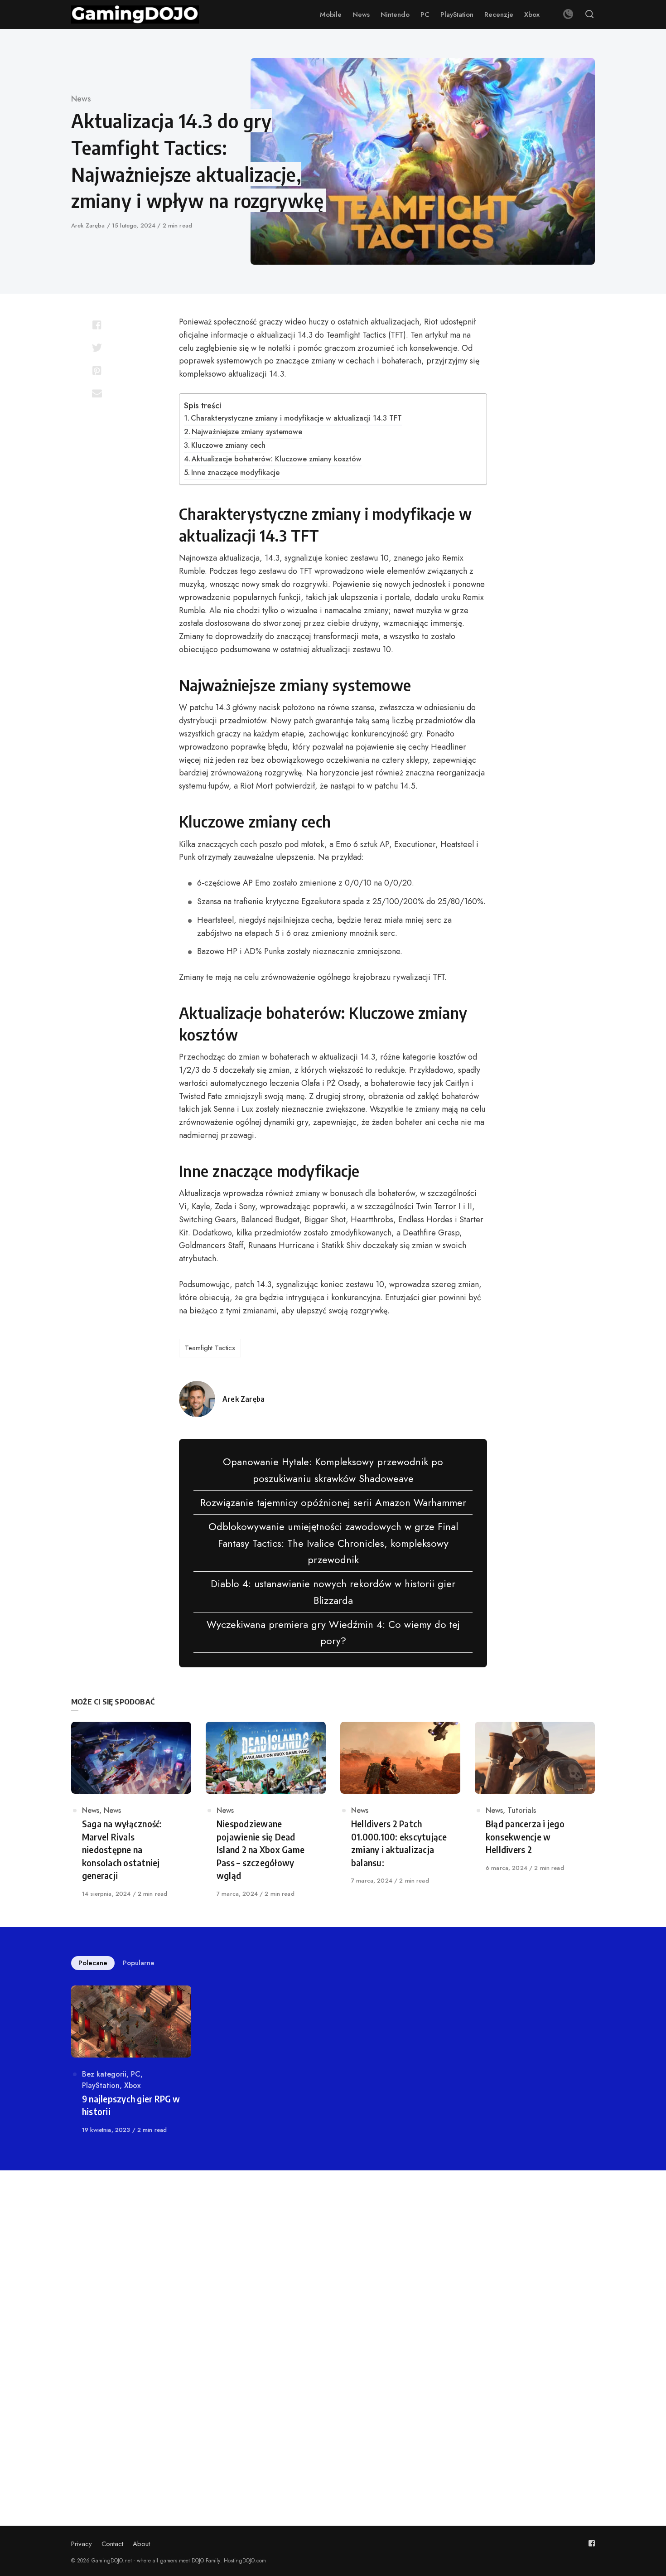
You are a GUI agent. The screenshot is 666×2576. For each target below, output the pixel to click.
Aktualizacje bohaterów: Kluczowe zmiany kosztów (277, 459)
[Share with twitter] (97, 348)
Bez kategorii (104, 2074)
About (141, 2544)
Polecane (93, 1963)
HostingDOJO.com (245, 2561)
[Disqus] (333, 2313)
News (81, 99)
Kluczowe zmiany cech (228, 445)
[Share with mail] (97, 393)
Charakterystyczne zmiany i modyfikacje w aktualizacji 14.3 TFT (296, 418)
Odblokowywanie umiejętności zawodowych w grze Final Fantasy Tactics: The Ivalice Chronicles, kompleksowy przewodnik (333, 1543)
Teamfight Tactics (210, 1348)
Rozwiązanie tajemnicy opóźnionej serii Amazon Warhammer (333, 1502)
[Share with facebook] (97, 325)
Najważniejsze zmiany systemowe (247, 432)
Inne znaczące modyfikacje (235, 472)
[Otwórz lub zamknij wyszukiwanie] (589, 15)
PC (136, 2074)
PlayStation (101, 2085)
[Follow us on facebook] (592, 2543)
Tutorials (522, 1810)
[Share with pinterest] (97, 370)
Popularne (139, 1963)
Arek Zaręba (89, 225)
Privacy (82, 2544)
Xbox (132, 2085)
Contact (112, 2544)
